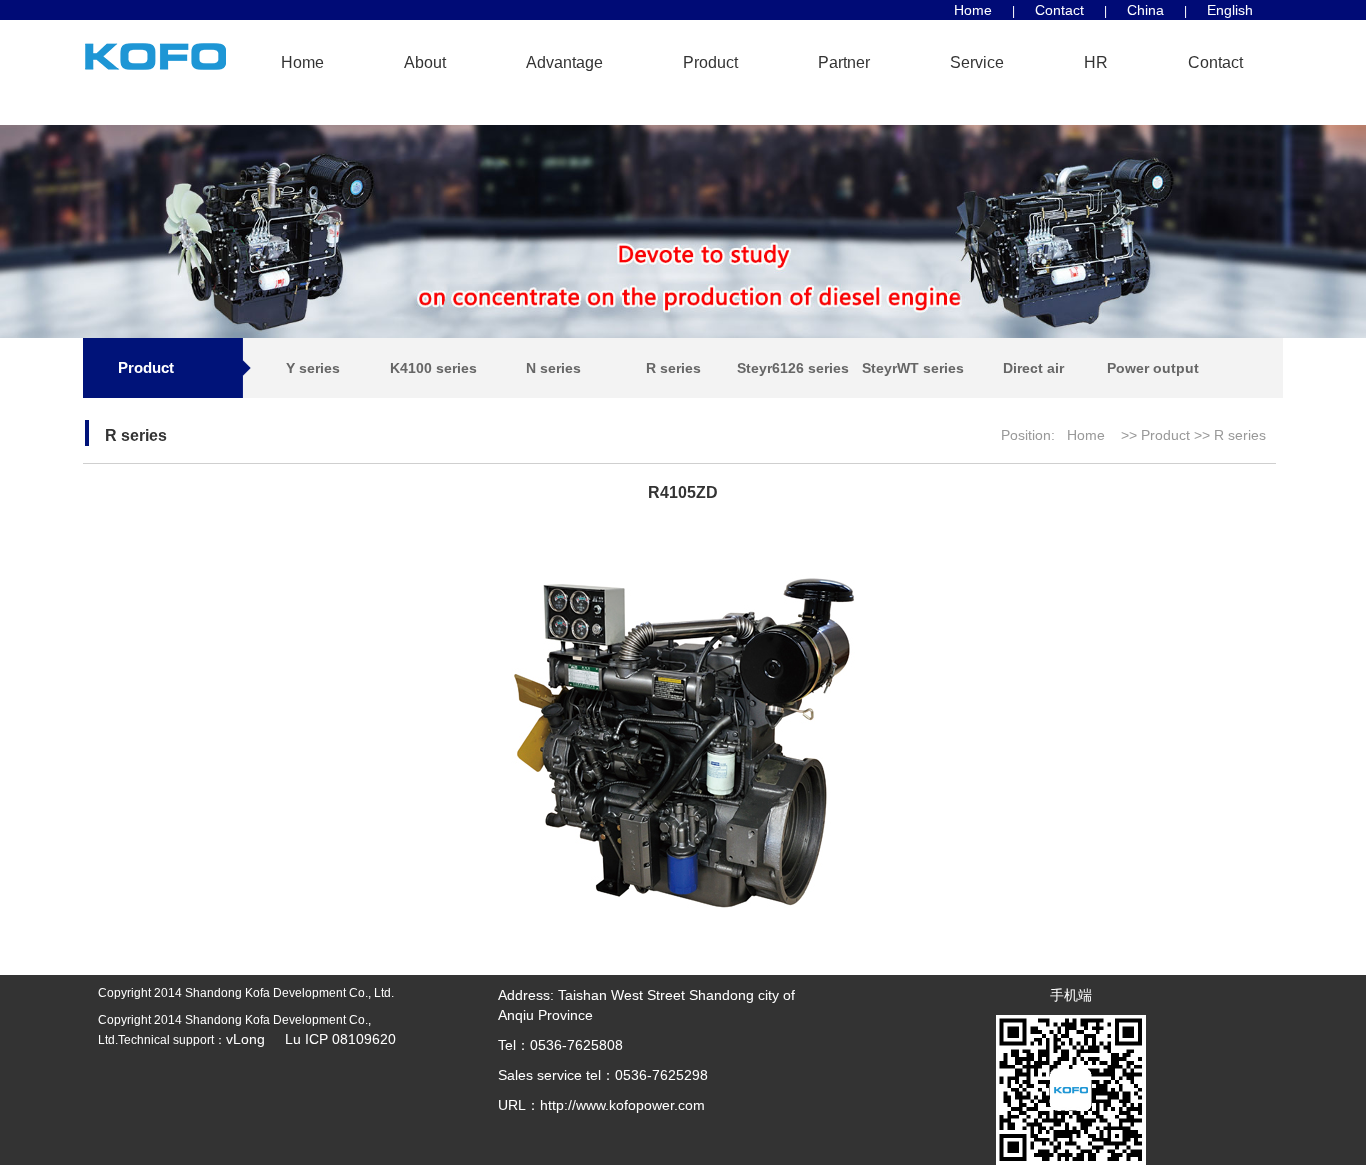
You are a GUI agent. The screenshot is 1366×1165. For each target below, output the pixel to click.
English (1230, 10)
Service (977, 62)
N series (553, 368)
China (1145, 10)
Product (710, 62)
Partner (844, 62)
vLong (247, 1039)
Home (973, 10)
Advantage (564, 62)
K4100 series (433, 368)
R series (673, 368)
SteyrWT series (913, 368)
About (425, 62)
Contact (1059, 10)
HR (1096, 62)
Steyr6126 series (793, 368)
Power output (1153, 368)
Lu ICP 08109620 (332, 1039)
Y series (313, 368)
